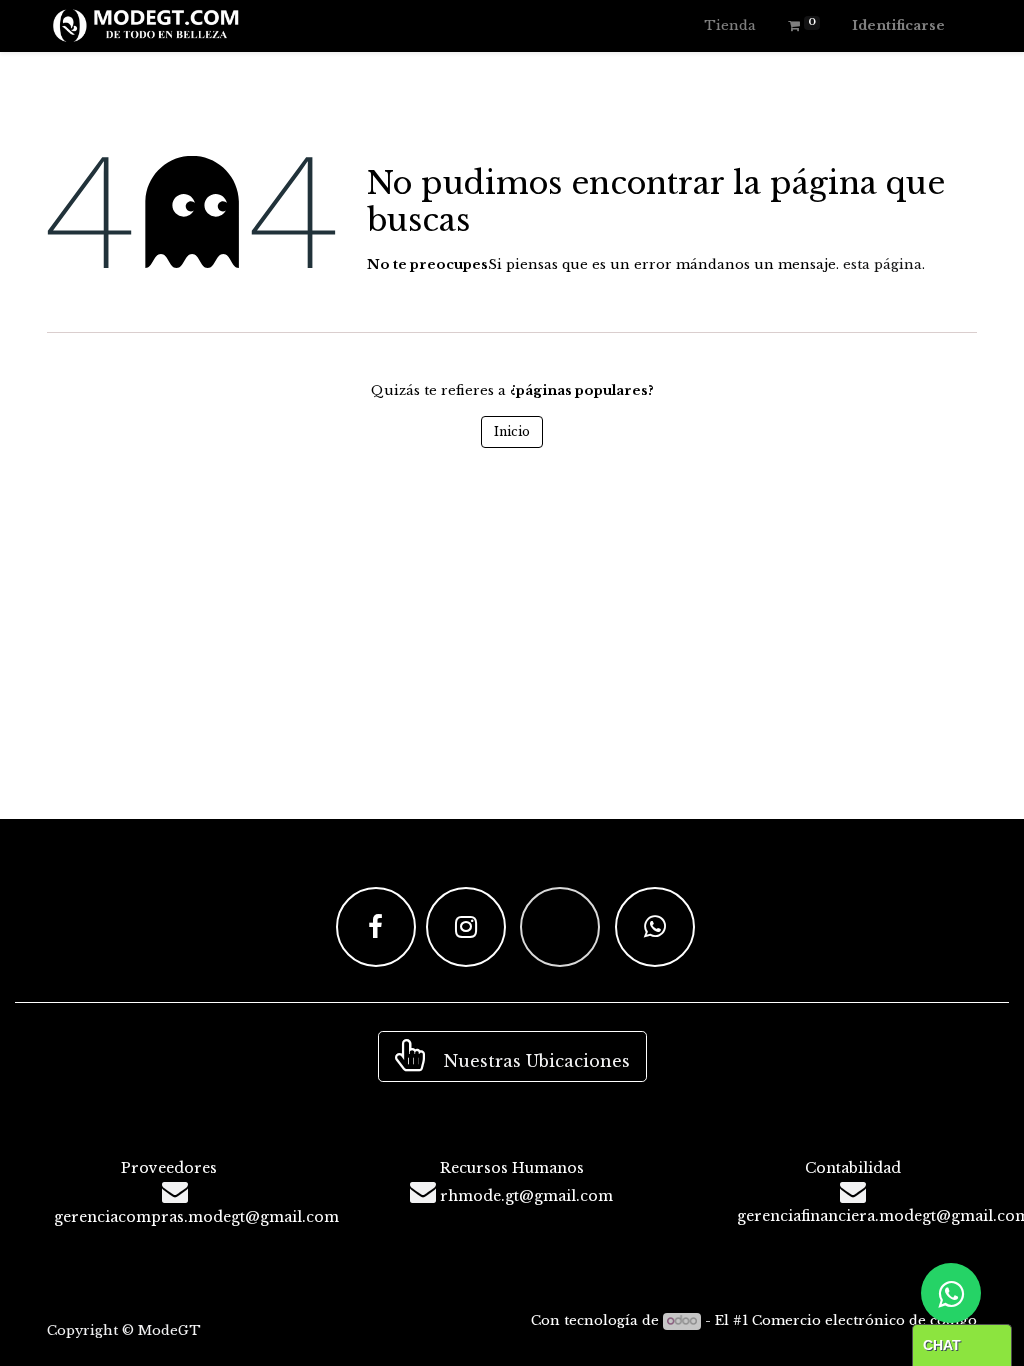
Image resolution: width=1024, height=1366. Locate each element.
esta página (882, 264)
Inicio (512, 431)
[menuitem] (730, 26)
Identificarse (898, 25)
